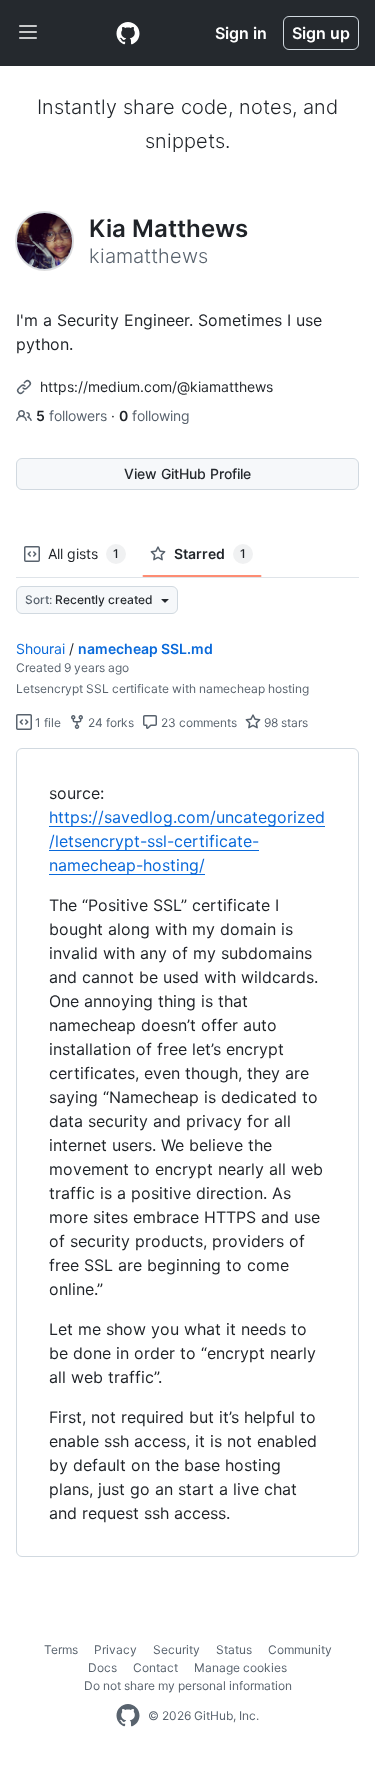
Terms (61, 1649)
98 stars (284, 722)
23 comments (197, 722)
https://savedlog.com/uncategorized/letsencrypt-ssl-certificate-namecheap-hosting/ (187, 841)
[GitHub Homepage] (128, 1716)
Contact (155, 1667)
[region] (187, 1153)
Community (300, 1649)
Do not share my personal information (188, 1685)
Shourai (40, 648)
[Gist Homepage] (128, 33)
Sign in (241, 33)
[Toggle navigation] (28, 33)
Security (176, 1649)
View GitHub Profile (187, 473)
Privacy (115, 1649)
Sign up (321, 33)
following (154, 415)
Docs (102, 1667)
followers (73, 415)
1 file (46, 722)
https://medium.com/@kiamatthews (156, 386)
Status (234, 1649)
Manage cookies (240, 1667)
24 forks (109, 722)
